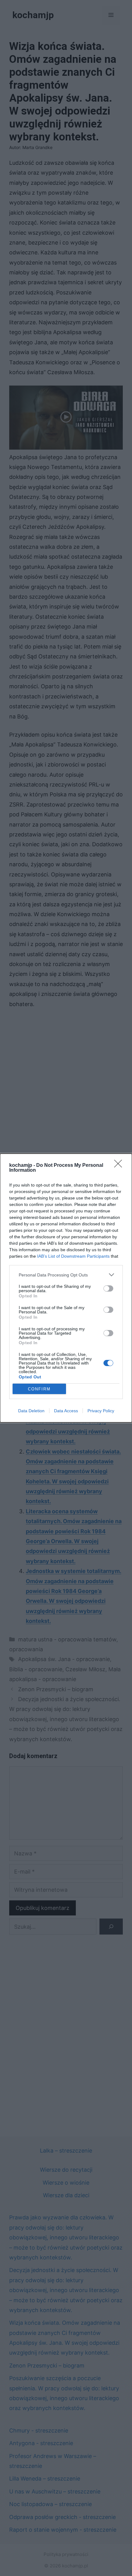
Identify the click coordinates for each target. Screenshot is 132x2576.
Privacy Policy (101, 1411)
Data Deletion (31, 1411)
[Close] (120, 1166)
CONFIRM (39, 1389)
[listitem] (66, 1275)
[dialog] (66, 1288)
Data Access (66, 1411)
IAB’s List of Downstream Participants (73, 1256)
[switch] (108, 1288)
